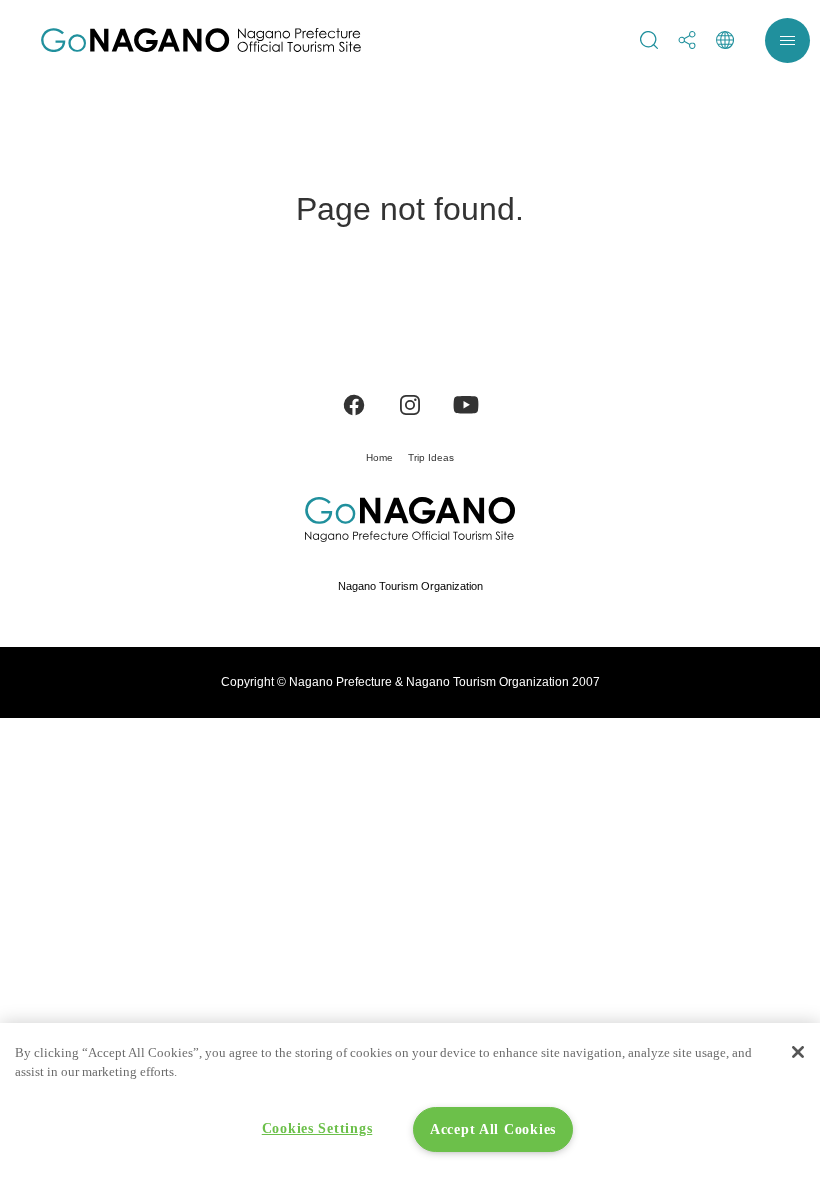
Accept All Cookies (493, 1129)
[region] (410, 1101)
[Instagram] (410, 403)
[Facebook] (354, 403)
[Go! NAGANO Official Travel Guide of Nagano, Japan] (201, 40)
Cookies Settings (317, 1128)
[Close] (798, 1052)
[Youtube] (466, 403)
